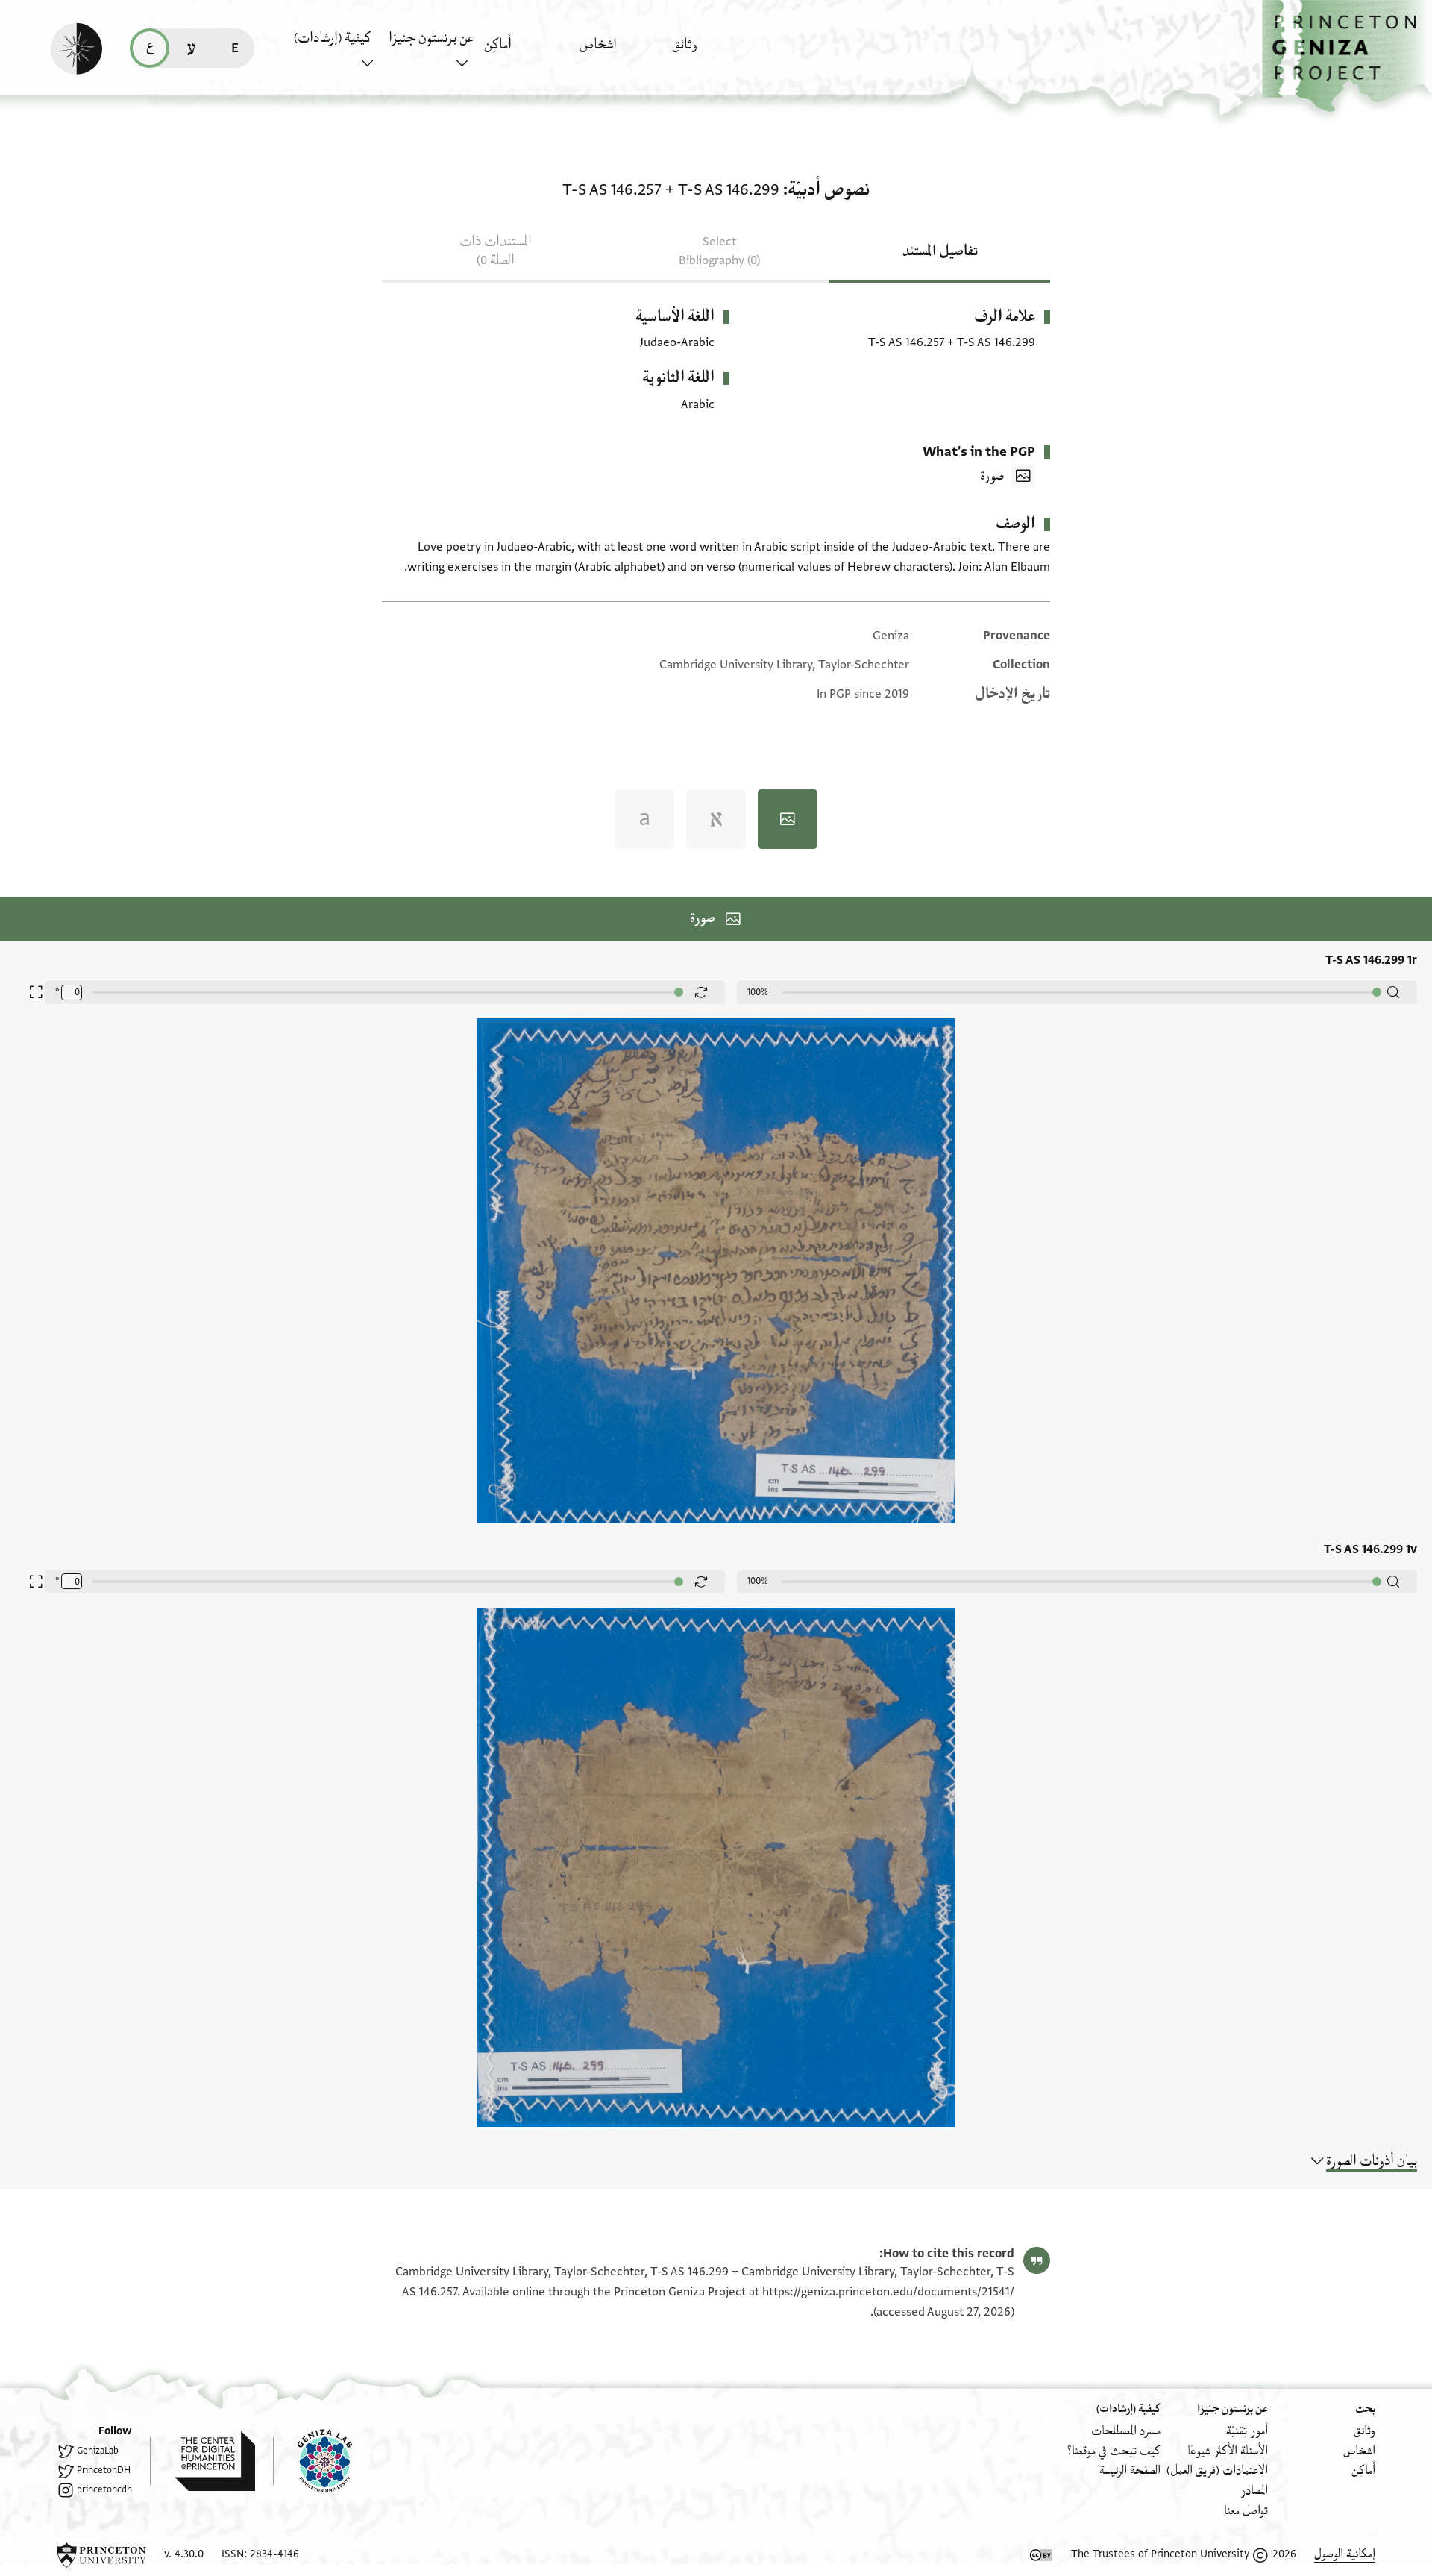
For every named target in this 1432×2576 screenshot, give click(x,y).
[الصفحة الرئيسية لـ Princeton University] (101, 2555)
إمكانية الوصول (1345, 2554)
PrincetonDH (104, 2470)
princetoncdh (104, 2489)
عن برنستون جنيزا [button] (431, 38)
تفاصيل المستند (940, 251)
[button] (1347, 56)
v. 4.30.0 (184, 2554)
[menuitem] (716, 52)
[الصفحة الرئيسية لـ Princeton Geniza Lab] (313, 2461)
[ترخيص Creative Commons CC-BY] (1041, 2555)
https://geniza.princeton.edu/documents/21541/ (888, 2292)
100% (758, 992)
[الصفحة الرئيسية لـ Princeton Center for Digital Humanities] (202, 2461)
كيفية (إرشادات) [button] (333, 38)
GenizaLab (98, 2451)
